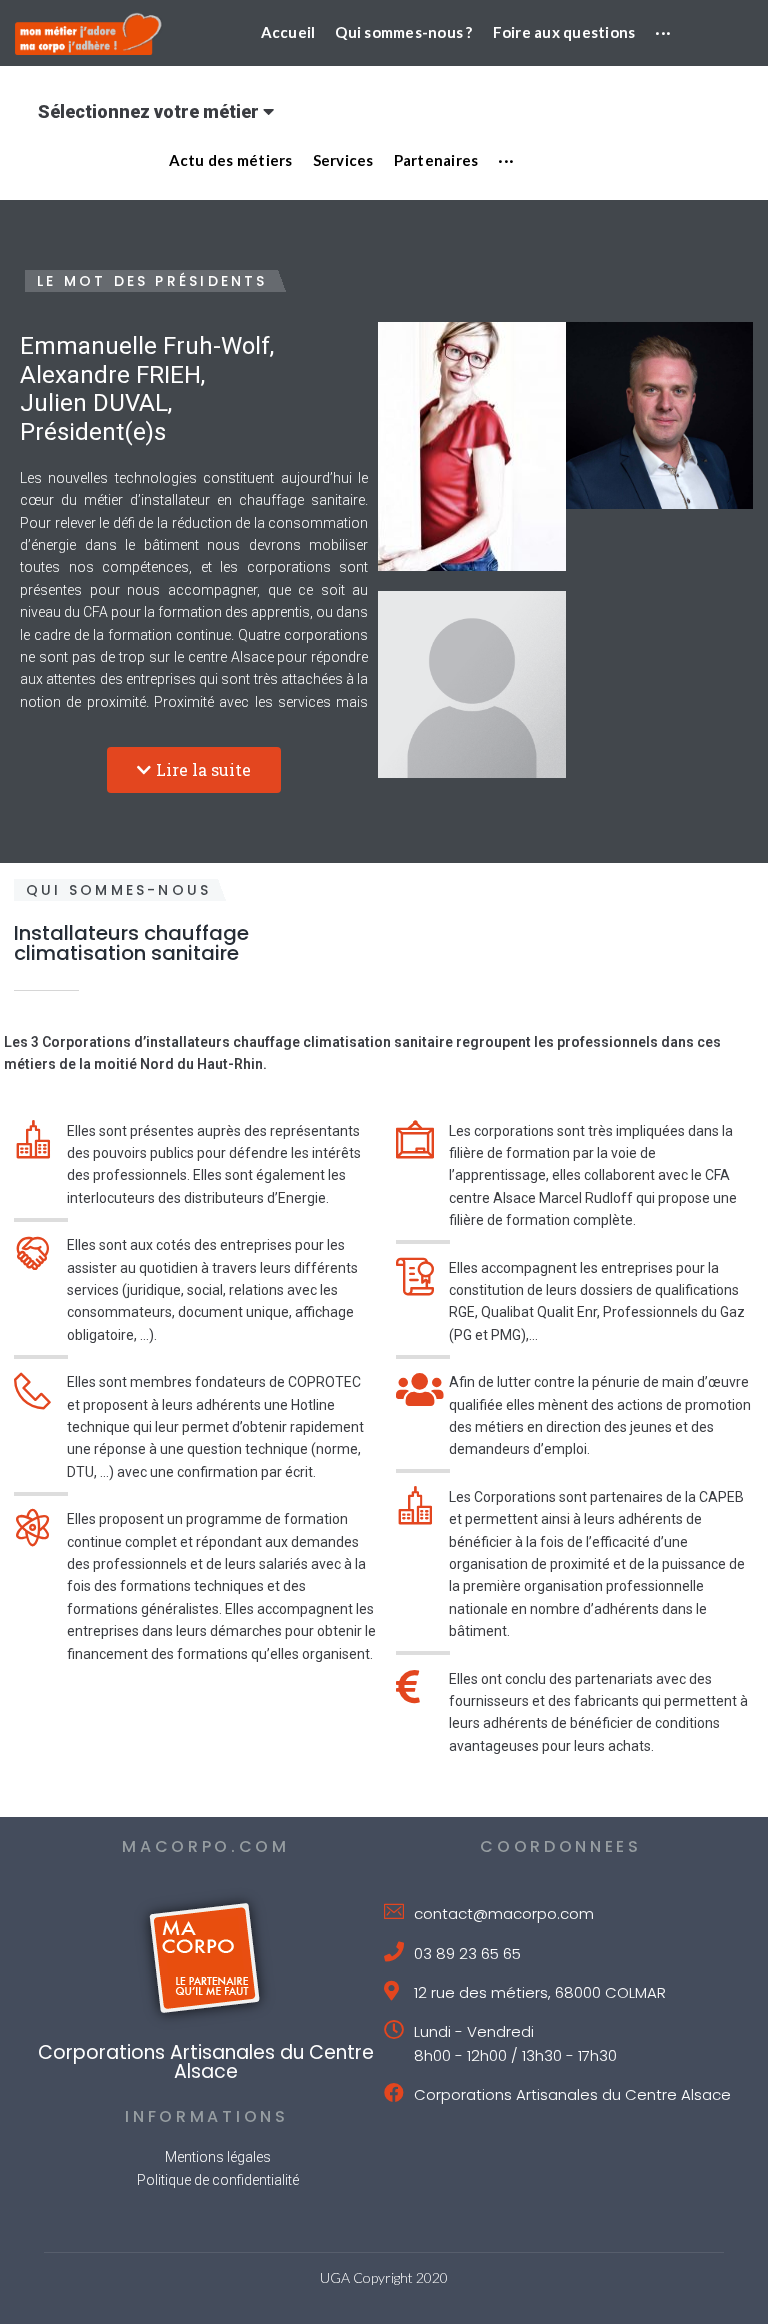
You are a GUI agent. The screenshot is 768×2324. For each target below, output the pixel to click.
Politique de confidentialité (218, 2180)
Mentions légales (218, 2157)
